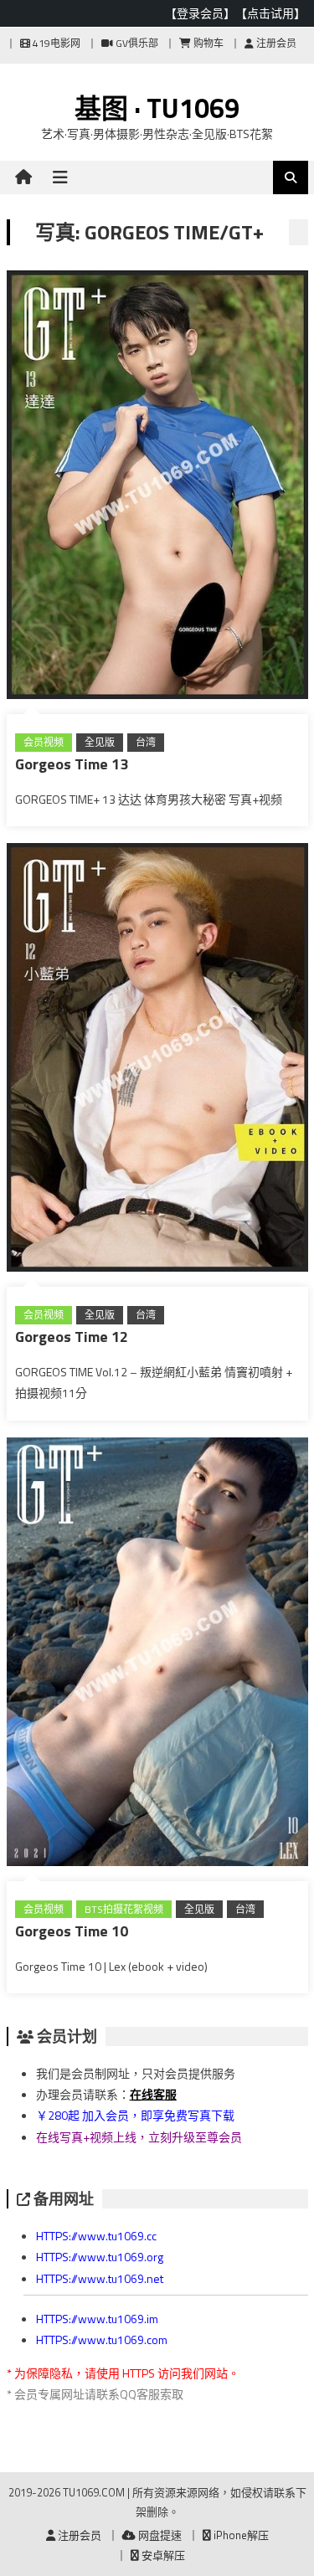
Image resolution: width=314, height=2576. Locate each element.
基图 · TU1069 (157, 108)
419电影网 (55, 43)
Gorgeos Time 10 (72, 1931)
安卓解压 (162, 2555)
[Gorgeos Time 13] (157, 488)
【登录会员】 (200, 13)
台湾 (146, 742)
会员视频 (44, 742)
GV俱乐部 (136, 43)
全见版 (100, 742)
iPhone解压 (240, 2535)
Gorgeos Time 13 (72, 764)
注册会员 (275, 43)
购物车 (207, 43)
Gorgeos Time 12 (72, 1337)
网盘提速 (159, 2535)
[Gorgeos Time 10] (157, 1655)
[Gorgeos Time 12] (157, 1061)
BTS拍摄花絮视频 (124, 1909)
